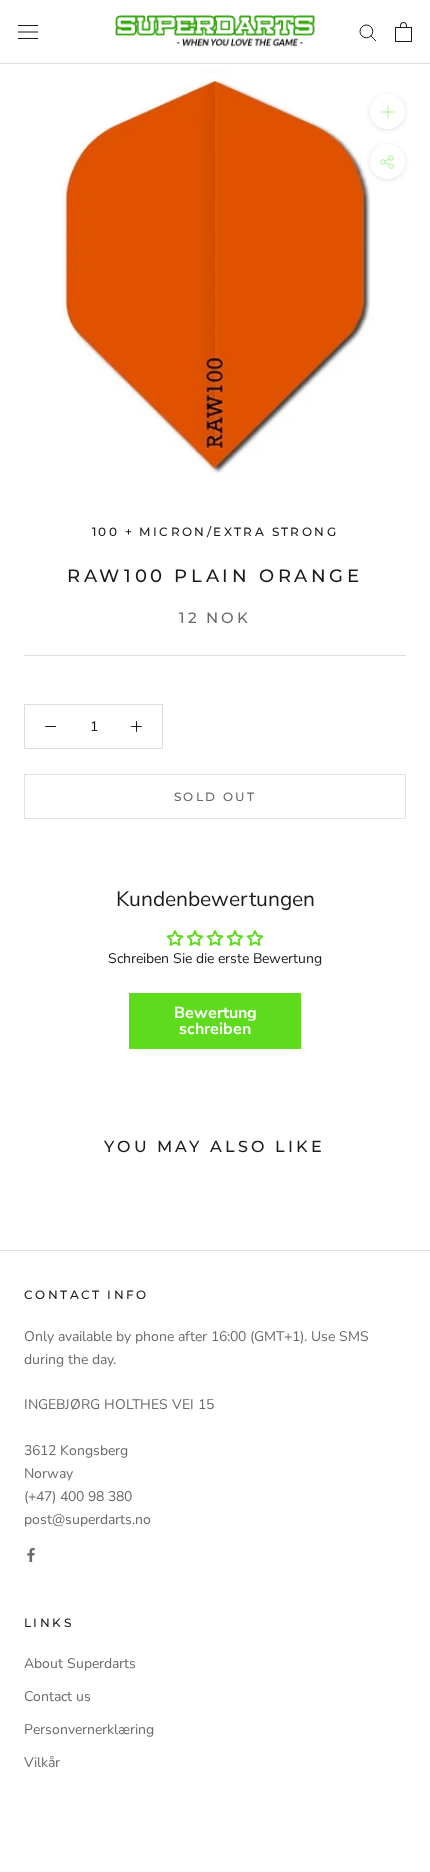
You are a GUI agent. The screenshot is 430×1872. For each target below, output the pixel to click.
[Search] (368, 31)
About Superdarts (80, 1663)
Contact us (57, 1696)
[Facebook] (31, 1553)
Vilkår (42, 1762)
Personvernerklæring (89, 1729)
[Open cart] (403, 32)
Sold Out (215, 796)
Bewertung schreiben (215, 1021)
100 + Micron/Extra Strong (215, 531)
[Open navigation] (28, 32)
